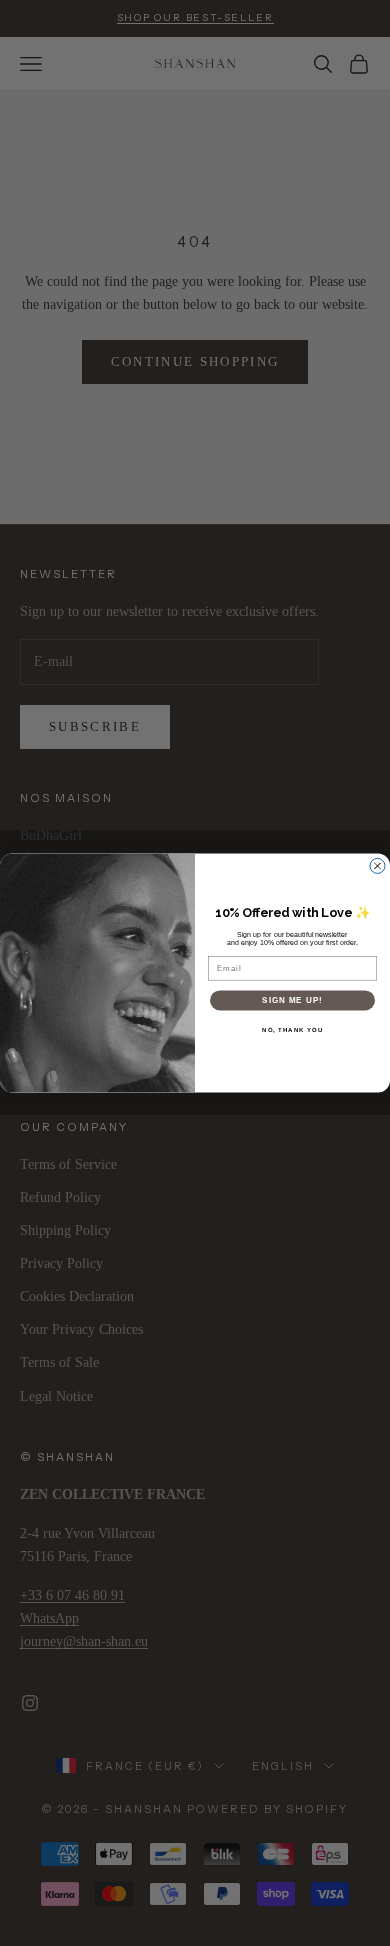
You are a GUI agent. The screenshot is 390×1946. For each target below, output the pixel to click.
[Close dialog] (377, 866)
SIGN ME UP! (292, 1000)
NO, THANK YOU (292, 1030)
